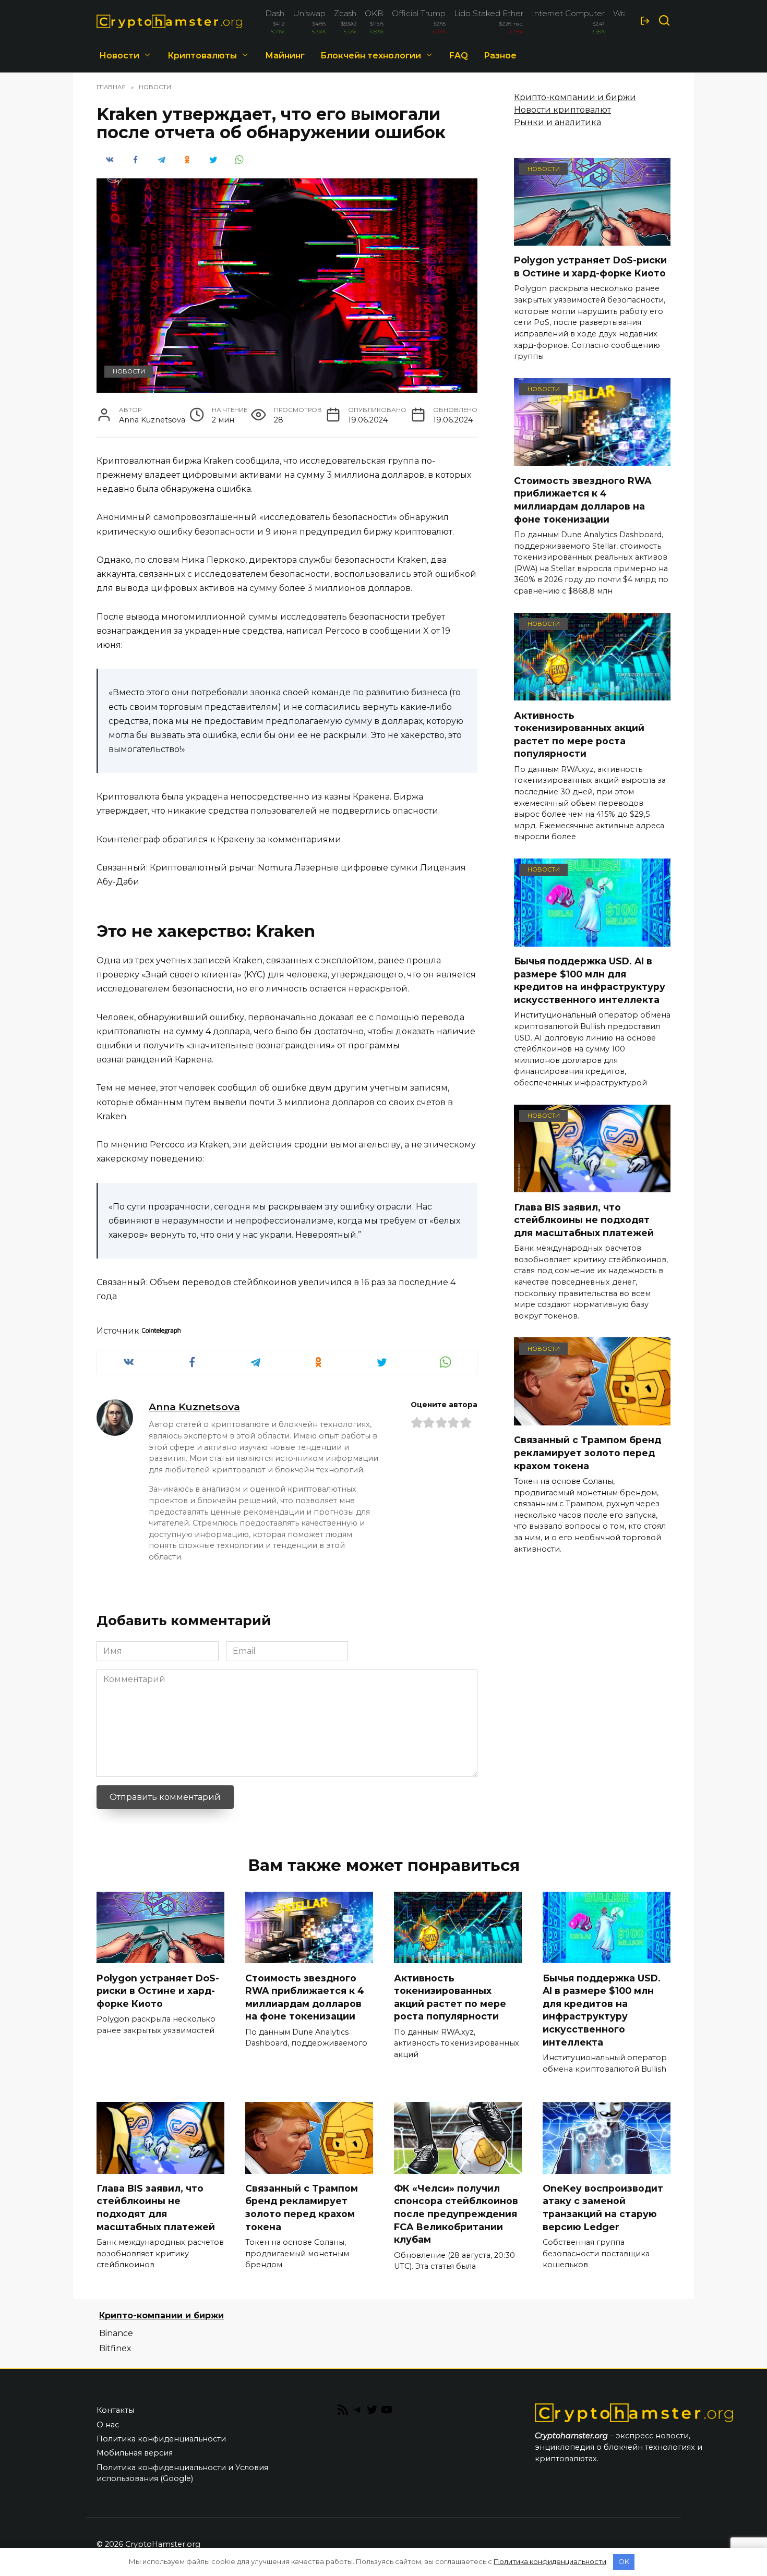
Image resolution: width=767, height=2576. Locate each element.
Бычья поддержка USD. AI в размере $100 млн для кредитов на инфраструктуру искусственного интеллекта (590, 980)
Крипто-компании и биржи (575, 97)
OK (624, 2561)
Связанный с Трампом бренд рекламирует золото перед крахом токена (588, 1453)
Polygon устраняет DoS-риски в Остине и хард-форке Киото (590, 267)
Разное (500, 56)
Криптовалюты (202, 56)
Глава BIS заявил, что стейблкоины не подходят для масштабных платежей (584, 1219)
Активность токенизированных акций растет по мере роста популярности (579, 734)
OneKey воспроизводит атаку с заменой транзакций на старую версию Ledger (603, 2208)
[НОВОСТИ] (592, 239)
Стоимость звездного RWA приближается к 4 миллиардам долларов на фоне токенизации (583, 499)
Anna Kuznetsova (194, 1407)
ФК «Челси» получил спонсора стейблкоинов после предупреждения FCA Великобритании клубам (456, 2214)
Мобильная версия (135, 2453)
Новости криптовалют (562, 110)
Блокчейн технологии (371, 56)
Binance (116, 2333)
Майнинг (285, 56)
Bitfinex (115, 2348)
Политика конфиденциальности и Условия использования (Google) (182, 2473)
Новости (119, 56)
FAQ (459, 56)
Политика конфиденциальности (161, 2439)
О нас (108, 2425)
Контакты (115, 2410)
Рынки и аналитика (558, 122)
